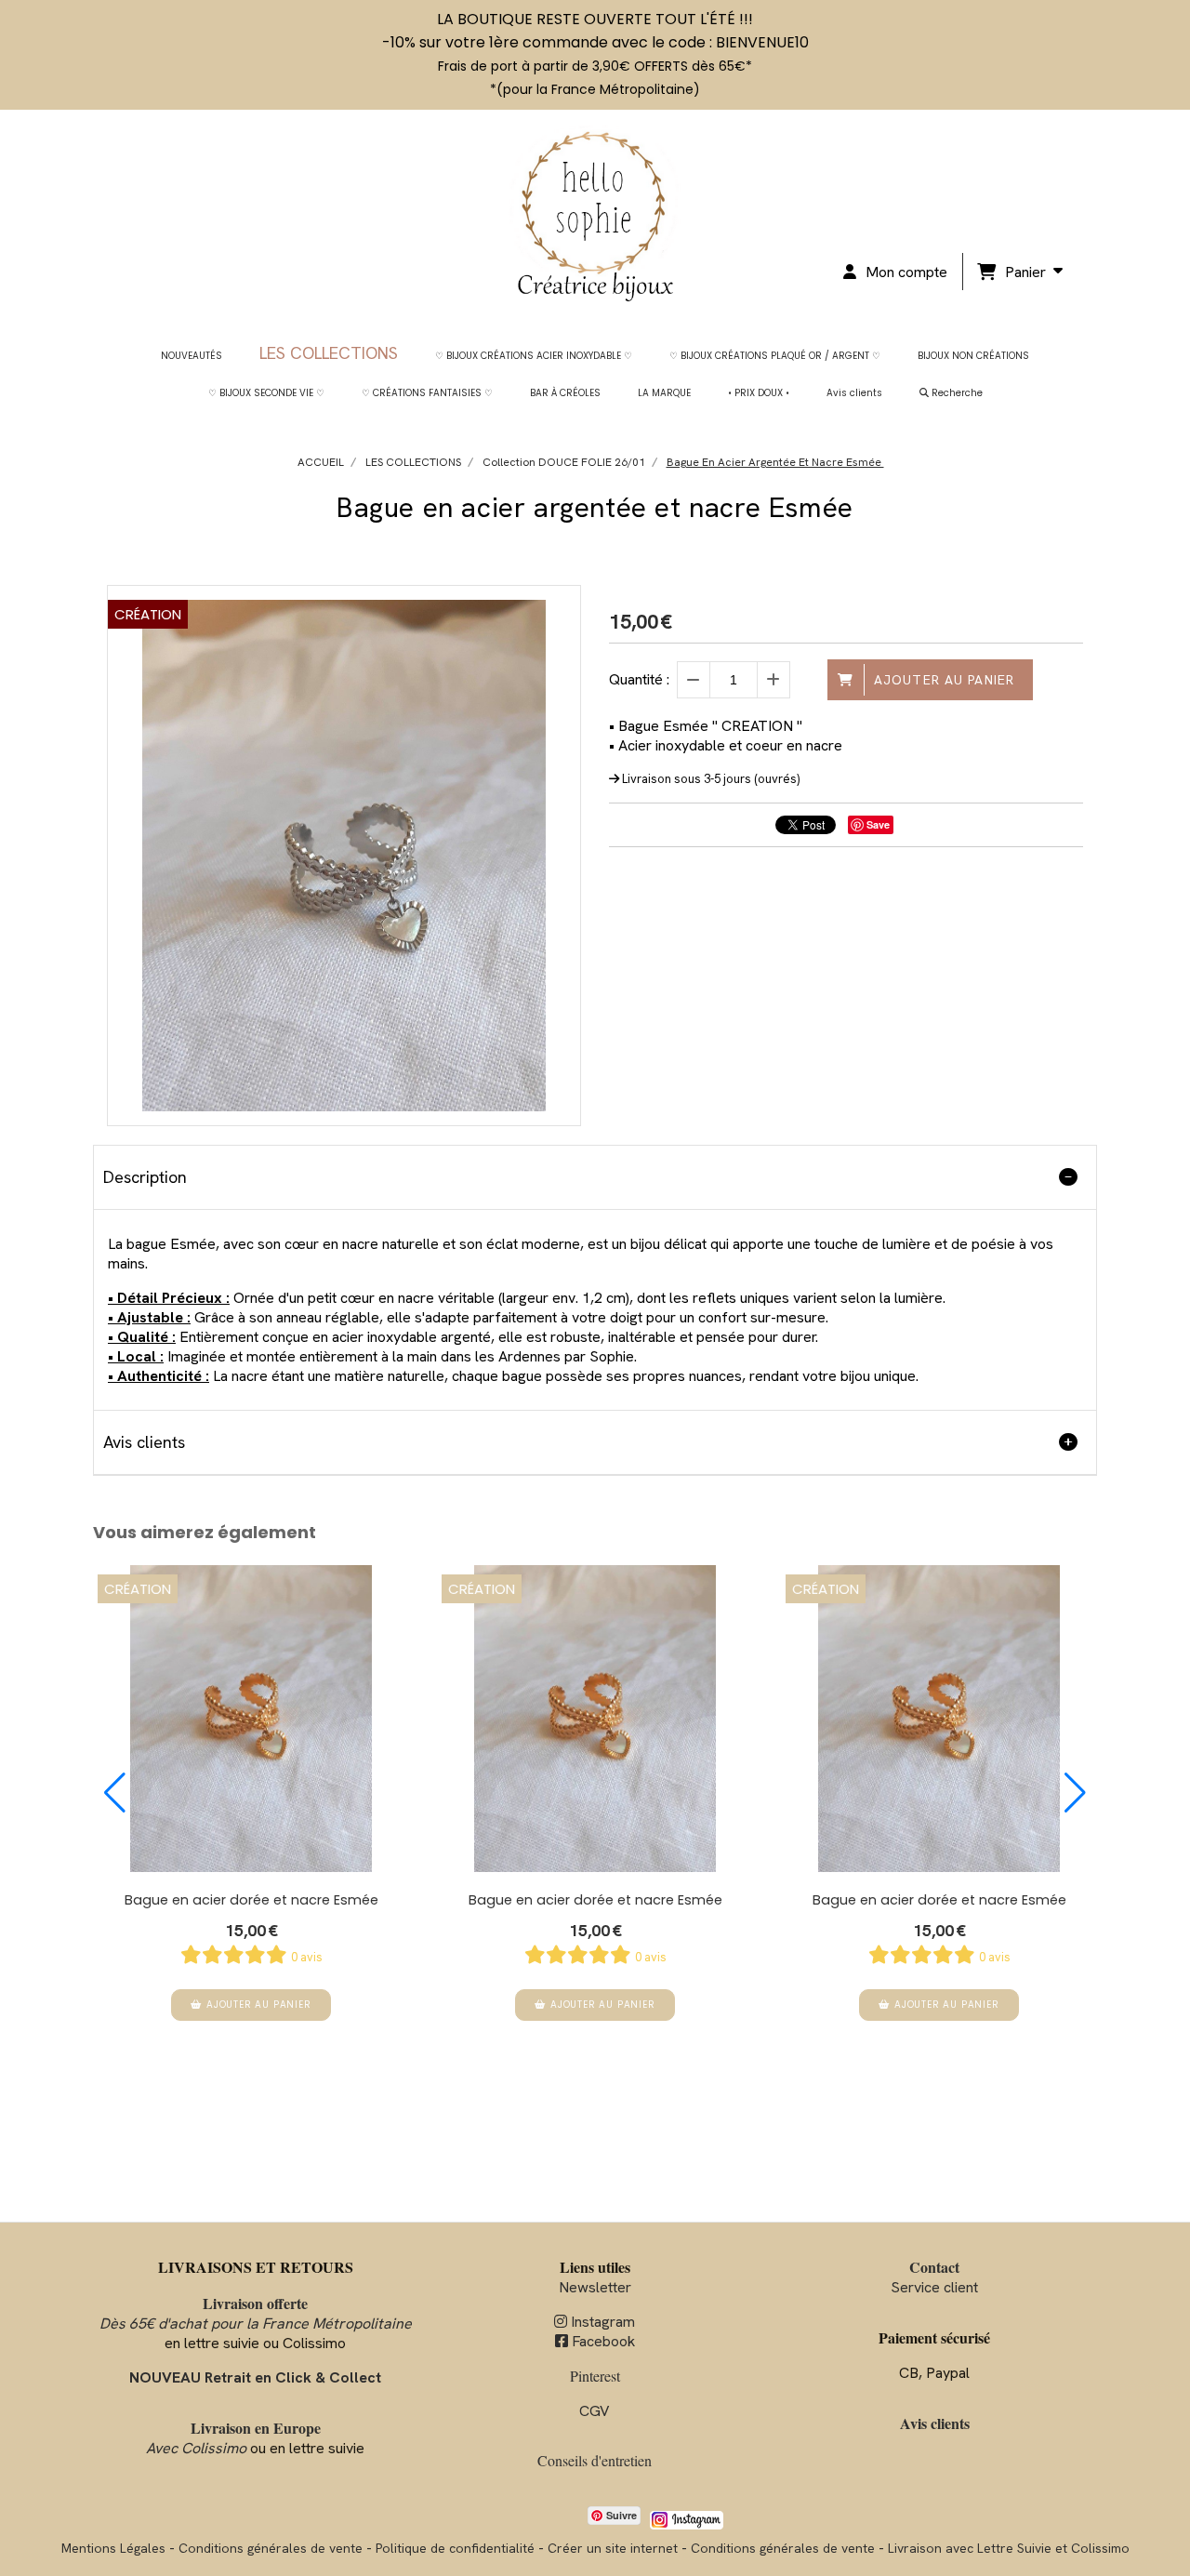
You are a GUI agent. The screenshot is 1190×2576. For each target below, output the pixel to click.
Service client (934, 2277)
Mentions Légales (113, 2548)
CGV (595, 2411)
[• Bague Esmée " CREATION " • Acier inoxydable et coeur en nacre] (251, 1719)
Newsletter (595, 2287)
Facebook (595, 2341)
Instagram (595, 2322)
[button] (115, 1793)
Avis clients (935, 2423)
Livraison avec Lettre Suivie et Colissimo (1009, 2548)
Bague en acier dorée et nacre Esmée (251, 1900)
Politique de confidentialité (455, 2548)
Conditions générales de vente (271, 2548)
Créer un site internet (613, 2548)
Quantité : (639, 679)
